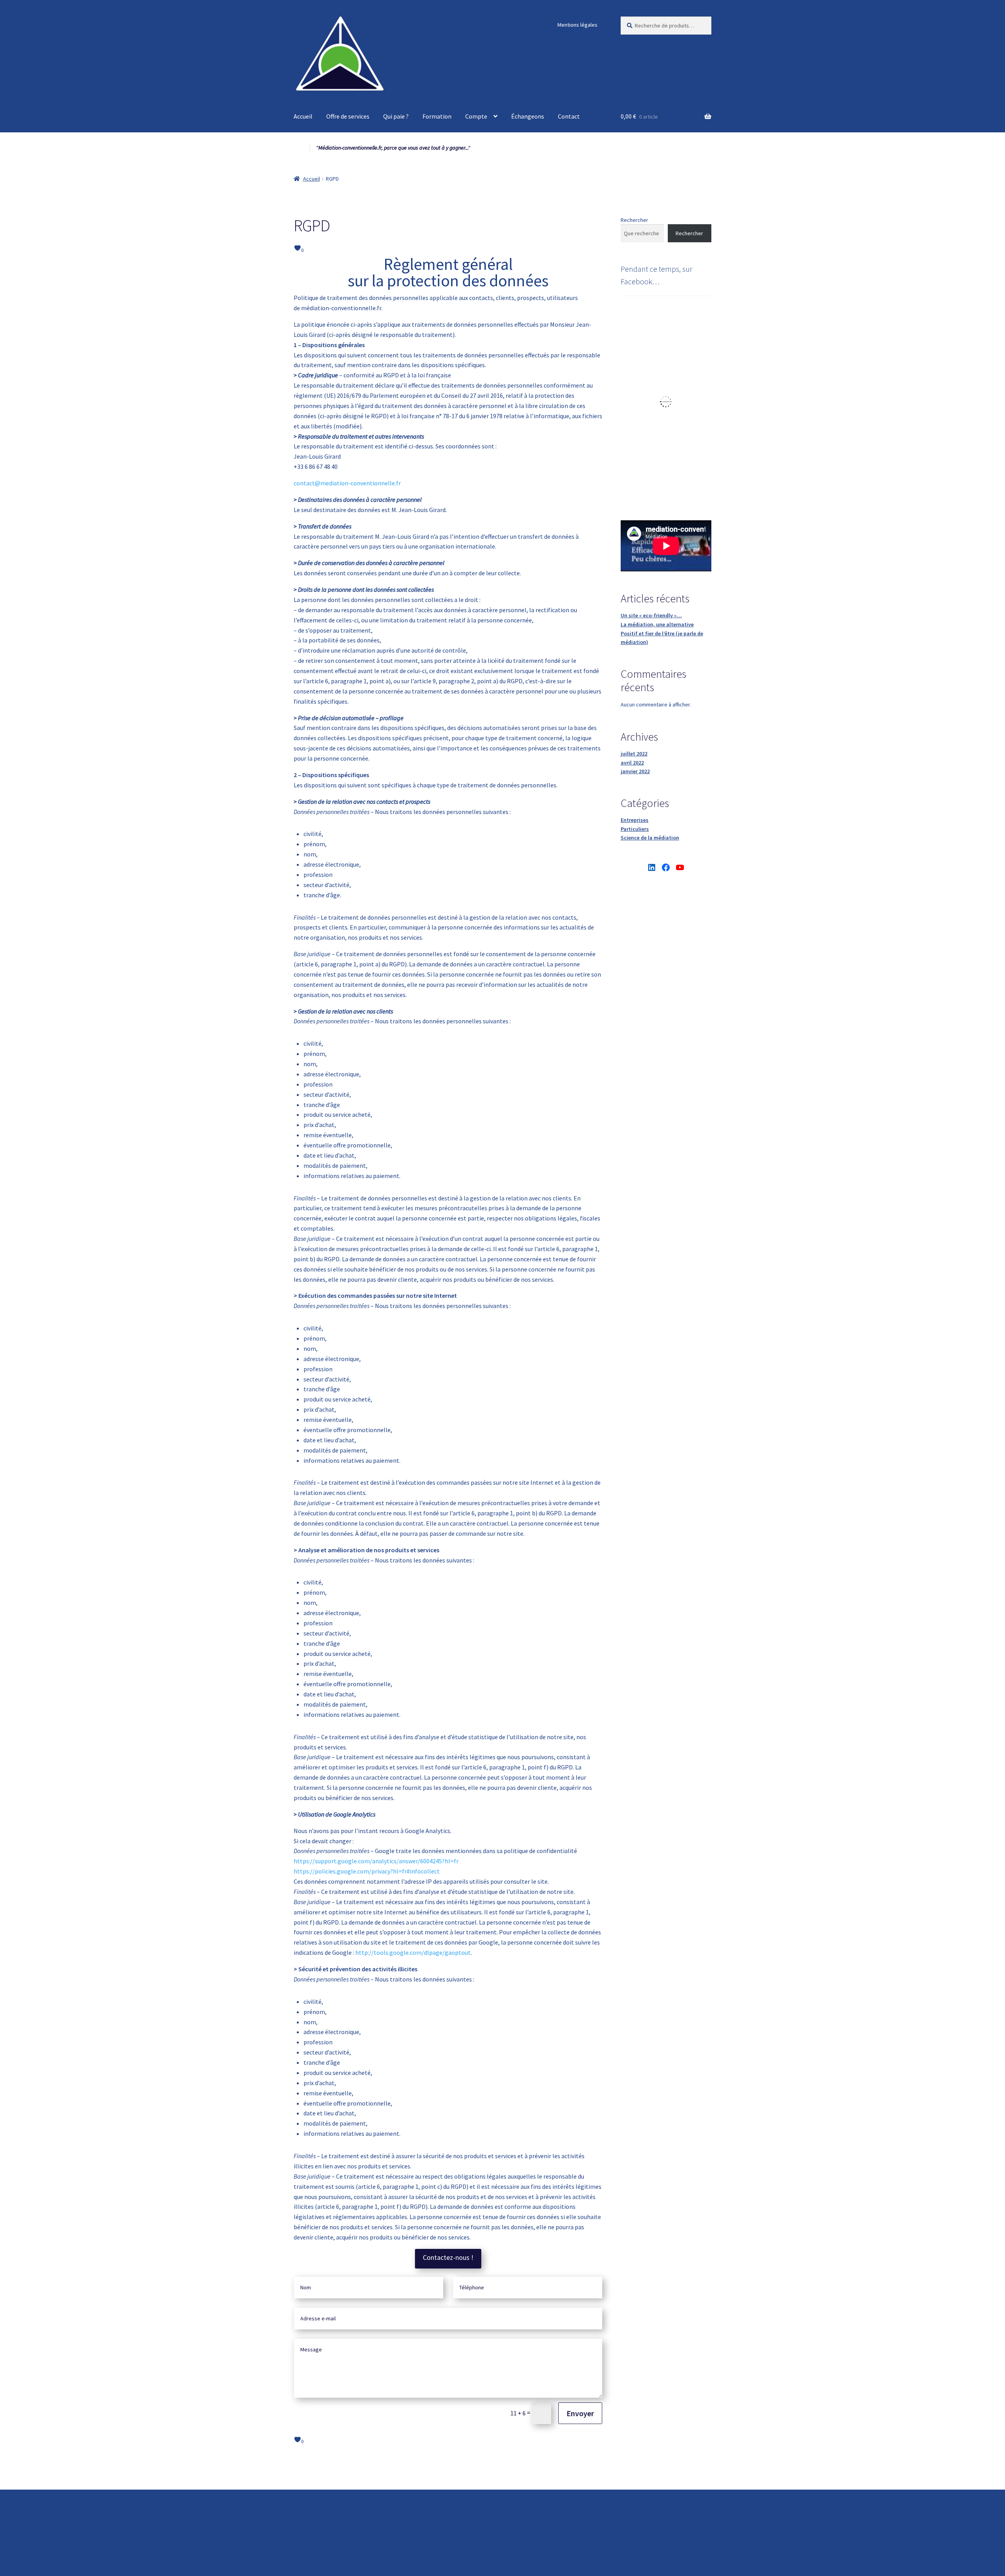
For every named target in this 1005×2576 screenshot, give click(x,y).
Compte (476, 116)
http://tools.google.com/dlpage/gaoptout (413, 1952)
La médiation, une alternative (657, 624)
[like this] (297, 248)
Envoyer (580, 2413)
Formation (437, 116)
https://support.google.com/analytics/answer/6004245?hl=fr (376, 1861)
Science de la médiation (650, 838)
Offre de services (348, 116)
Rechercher (634, 220)
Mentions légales (577, 25)
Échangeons (528, 116)
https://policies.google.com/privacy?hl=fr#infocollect (367, 1871)
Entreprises (635, 820)
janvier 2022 (635, 771)
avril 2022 (632, 763)
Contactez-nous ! (448, 2257)
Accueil (303, 116)
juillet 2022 (634, 754)
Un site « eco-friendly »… (651, 615)
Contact (569, 116)
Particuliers (635, 829)
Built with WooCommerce (328, 2531)
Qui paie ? (396, 116)
